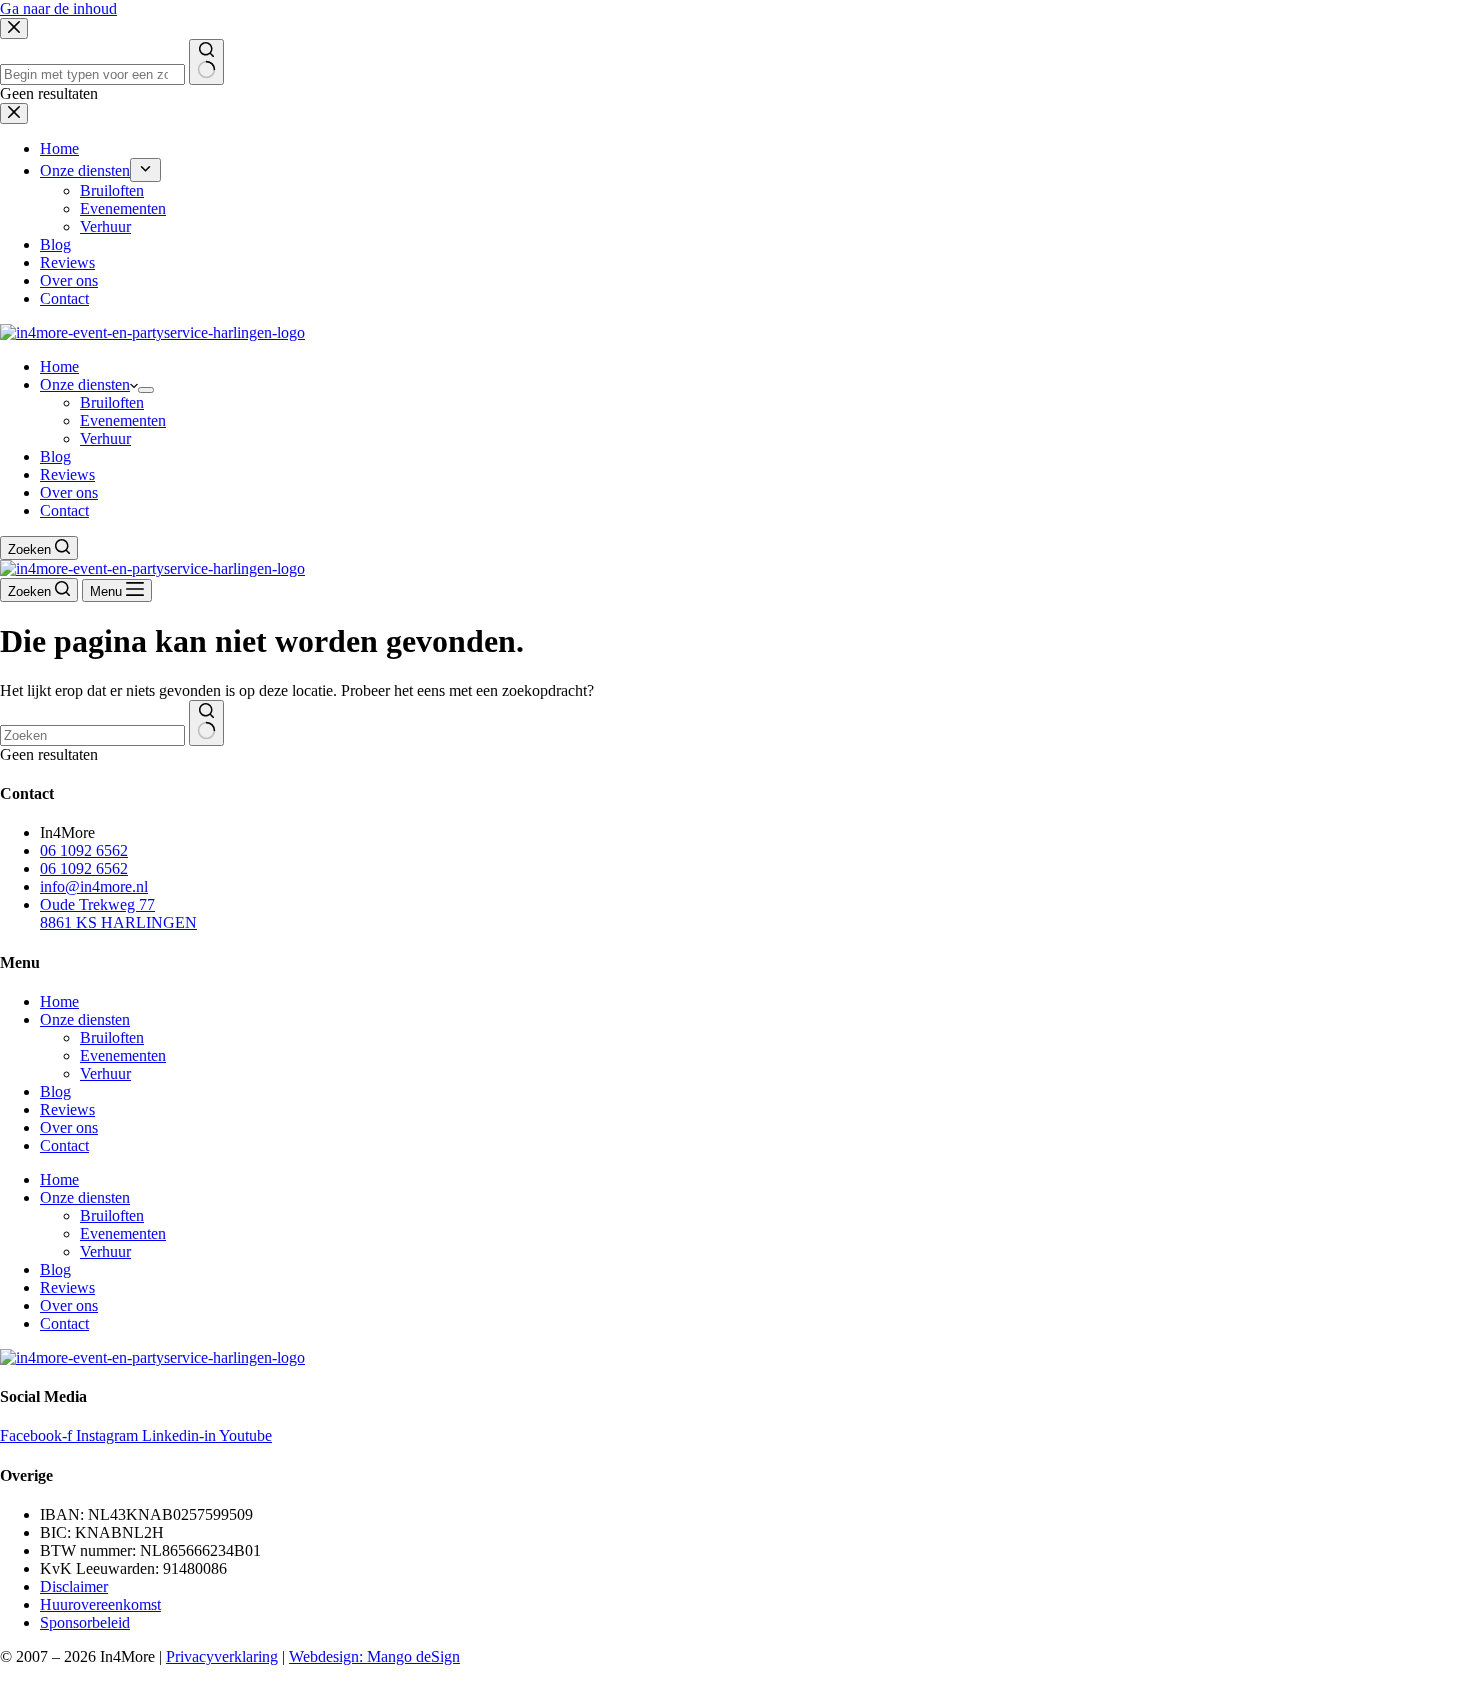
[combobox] (92, 735)
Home (59, 366)
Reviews (67, 474)
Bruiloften (112, 402)
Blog (55, 456)
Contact (64, 510)
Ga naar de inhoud (58, 8)
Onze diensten (85, 384)
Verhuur (105, 438)
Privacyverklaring (222, 1656)
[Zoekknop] (206, 723)
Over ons (69, 492)
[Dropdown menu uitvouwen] (146, 390)
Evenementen (123, 420)
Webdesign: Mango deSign (374, 1656)
